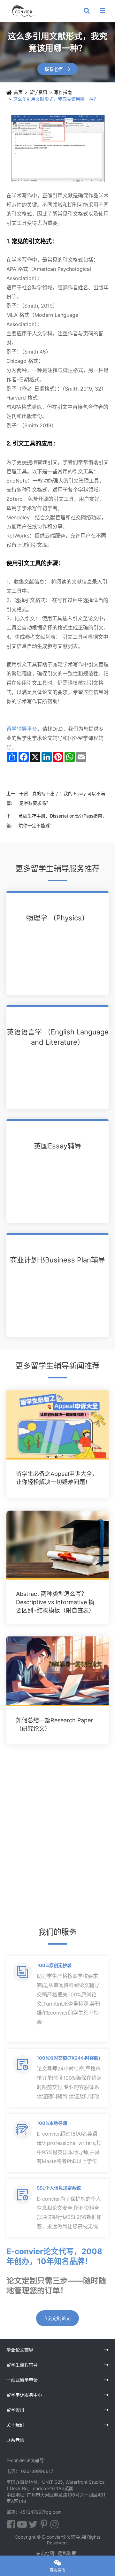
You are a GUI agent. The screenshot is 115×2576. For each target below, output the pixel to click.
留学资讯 (38, 92)
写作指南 (63, 92)
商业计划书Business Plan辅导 (57, 1260)
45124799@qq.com (41, 2512)
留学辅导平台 (22, 729)
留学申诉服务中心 (24, 2395)
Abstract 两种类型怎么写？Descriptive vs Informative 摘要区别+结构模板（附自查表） (55, 1602)
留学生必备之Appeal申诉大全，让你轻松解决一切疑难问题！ (57, 1478)
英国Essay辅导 (58, 1146)
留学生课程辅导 (22, 2365)
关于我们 (15, 2425)
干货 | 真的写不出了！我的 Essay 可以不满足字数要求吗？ (62, 798)
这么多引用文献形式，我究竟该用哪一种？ (56, 99)
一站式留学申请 (22, 2380)
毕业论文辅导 (20, 2350)
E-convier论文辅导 (61, 2537)
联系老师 (58, 69)
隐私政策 (67, 2553)
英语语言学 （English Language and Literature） (58, 1037)
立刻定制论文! (57, 2318)
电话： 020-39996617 (30, 2471)
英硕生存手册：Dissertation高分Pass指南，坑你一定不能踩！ (63, 821)
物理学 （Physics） (57, 918)
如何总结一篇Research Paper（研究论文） (54, 1724)
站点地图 (45, 2553)
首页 (18, 92)
